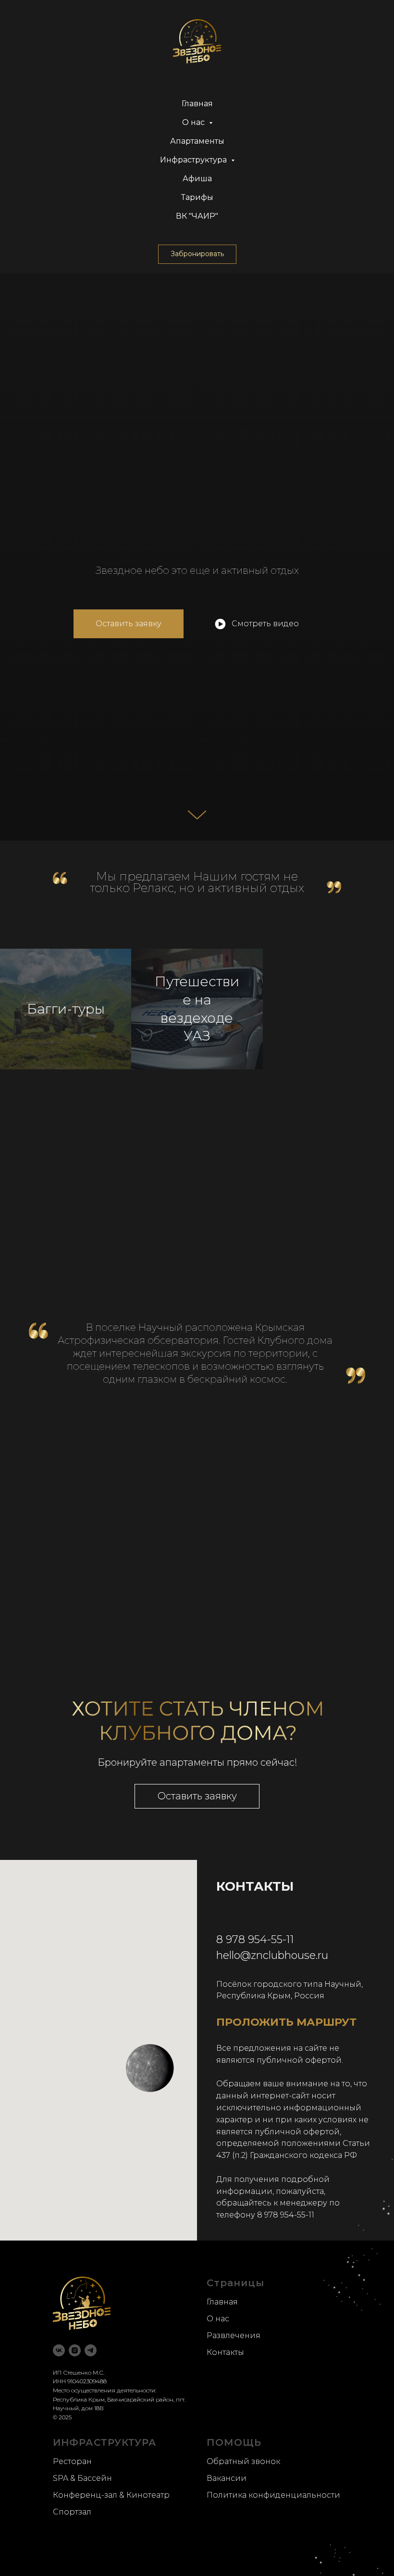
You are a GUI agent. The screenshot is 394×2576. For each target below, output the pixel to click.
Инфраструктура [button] (194, 160)
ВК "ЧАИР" (197, 216)
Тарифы (197, 197)
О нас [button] (194, 122)
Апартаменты (197, 141)
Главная (197, 104)
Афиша (197, 179)
